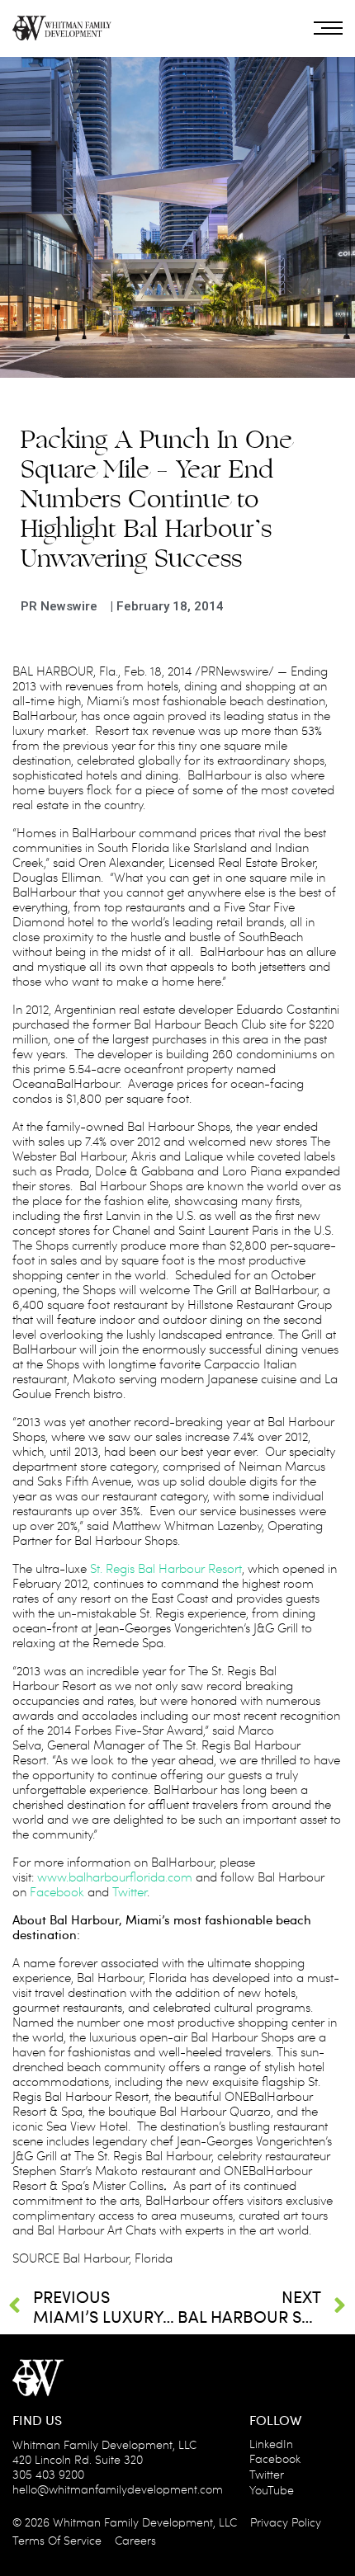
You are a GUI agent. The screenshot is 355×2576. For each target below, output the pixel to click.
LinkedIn (271, 2444)
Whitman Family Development (133, 2522)
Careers (135, 2540)
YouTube (272, 2490)
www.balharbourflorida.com (115, 1877)
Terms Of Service (57, 2540)
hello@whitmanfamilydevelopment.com (118, 2489)
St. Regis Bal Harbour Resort (166, 1568)
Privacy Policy (286, 2522)
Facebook (57, 1891)
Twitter (130, 1891)
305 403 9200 (48, 2474)
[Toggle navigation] (328, 28)
